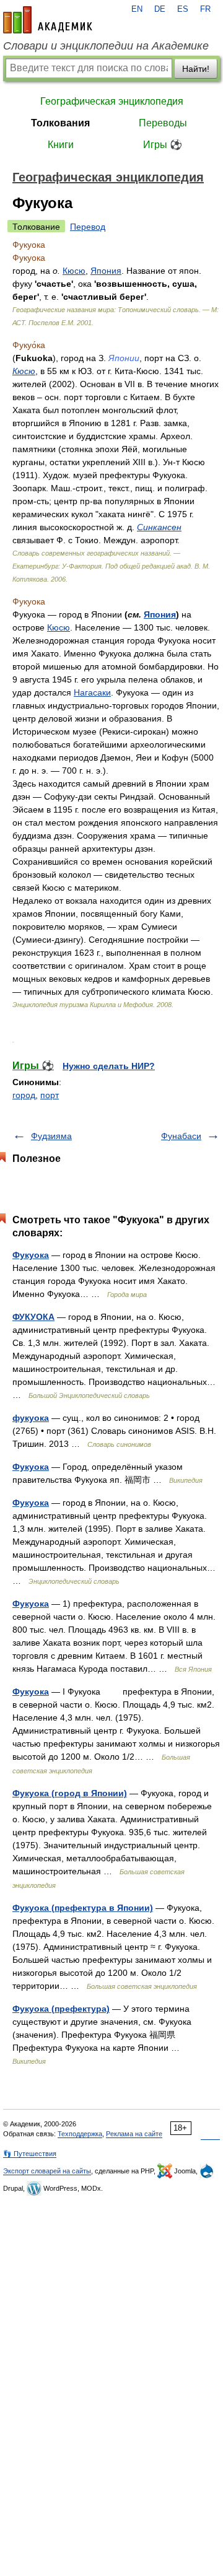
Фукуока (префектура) (61, 2009)
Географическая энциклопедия (112, 101)
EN (137, 9)
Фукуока (31, 1255)
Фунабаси (181, 1136)
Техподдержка (80, 2134)
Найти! (196, 69)
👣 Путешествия (30, 2154)
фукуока (31, 1418)
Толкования (60, 123)
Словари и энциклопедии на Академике (106, 46)
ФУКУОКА (33, 1317)
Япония (106, 271)
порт (50, 1095)
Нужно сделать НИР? (109, 1066)
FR (205, 9)
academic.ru (48, 20)
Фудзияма (51, 1136)
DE (160, 9)
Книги (61, 145)
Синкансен (159, 527)
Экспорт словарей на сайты (47, 2171)
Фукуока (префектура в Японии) (83, 1908)
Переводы (163, 123)
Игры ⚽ (163, 145)
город (24, 1095)
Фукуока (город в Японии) (70, 1793)
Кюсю (74, 271)
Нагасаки (92, 692)
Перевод (88, 227)
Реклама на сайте (134, 2134)
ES (183, 9)
